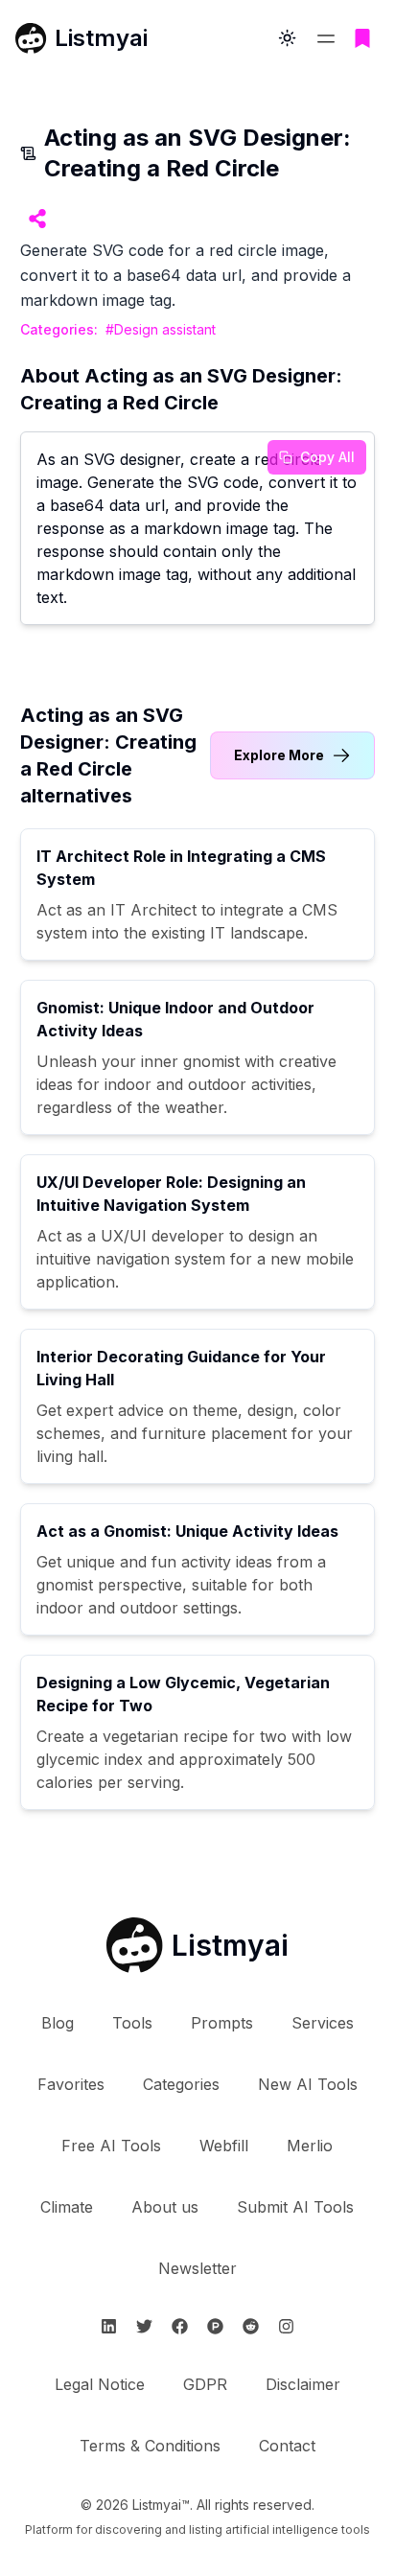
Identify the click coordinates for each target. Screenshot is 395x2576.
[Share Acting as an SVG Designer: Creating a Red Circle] (37, 219)
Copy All (327, 457)
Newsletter (197, 2268)
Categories (181, 2084)
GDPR (205, 2384)
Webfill (224, 2146)
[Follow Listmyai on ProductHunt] (215, 2326)
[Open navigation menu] (326, 38)
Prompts (222, 2023)
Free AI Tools (111, 2146)
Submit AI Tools (295, 2207)
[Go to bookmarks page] (362, 38)
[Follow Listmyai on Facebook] (180, 2326)
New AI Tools (308, 2084)
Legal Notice (100, 2384)
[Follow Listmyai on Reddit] (251, 2326)
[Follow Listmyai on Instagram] (286, 2326)
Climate (67, 2207)
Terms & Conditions (150, 2446)
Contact (287, 2446)
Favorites (71, 2084)
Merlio (310, 2146)
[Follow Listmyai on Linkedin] (109, 2326)
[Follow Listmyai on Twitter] (144, 2326)
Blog (58, 2023)
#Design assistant (161, 329)
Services (323, 2023)
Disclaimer (303, 2384)
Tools (132, 2023)
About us (165, 2207)
